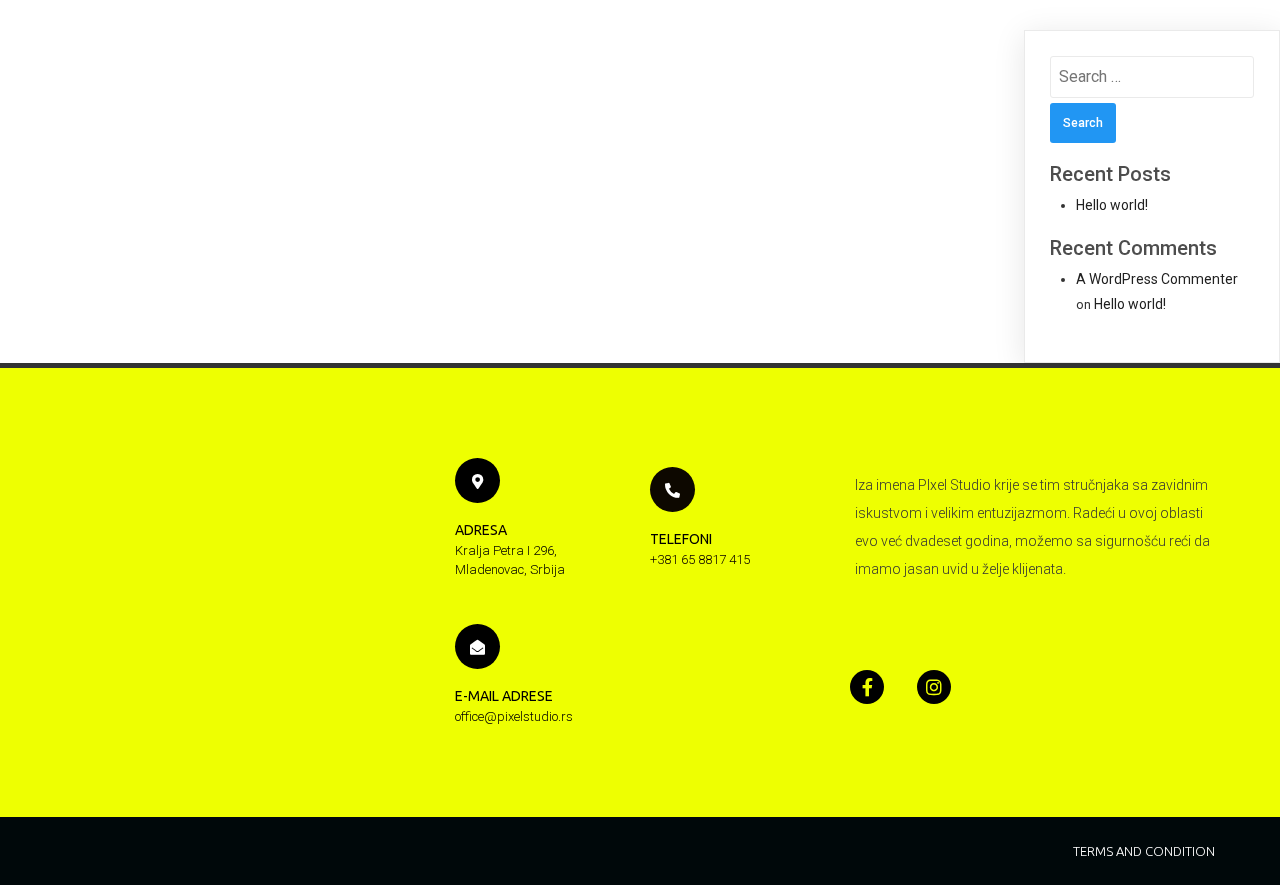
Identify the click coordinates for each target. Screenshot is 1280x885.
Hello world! (1112, 205)
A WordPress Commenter (1157, 279)
